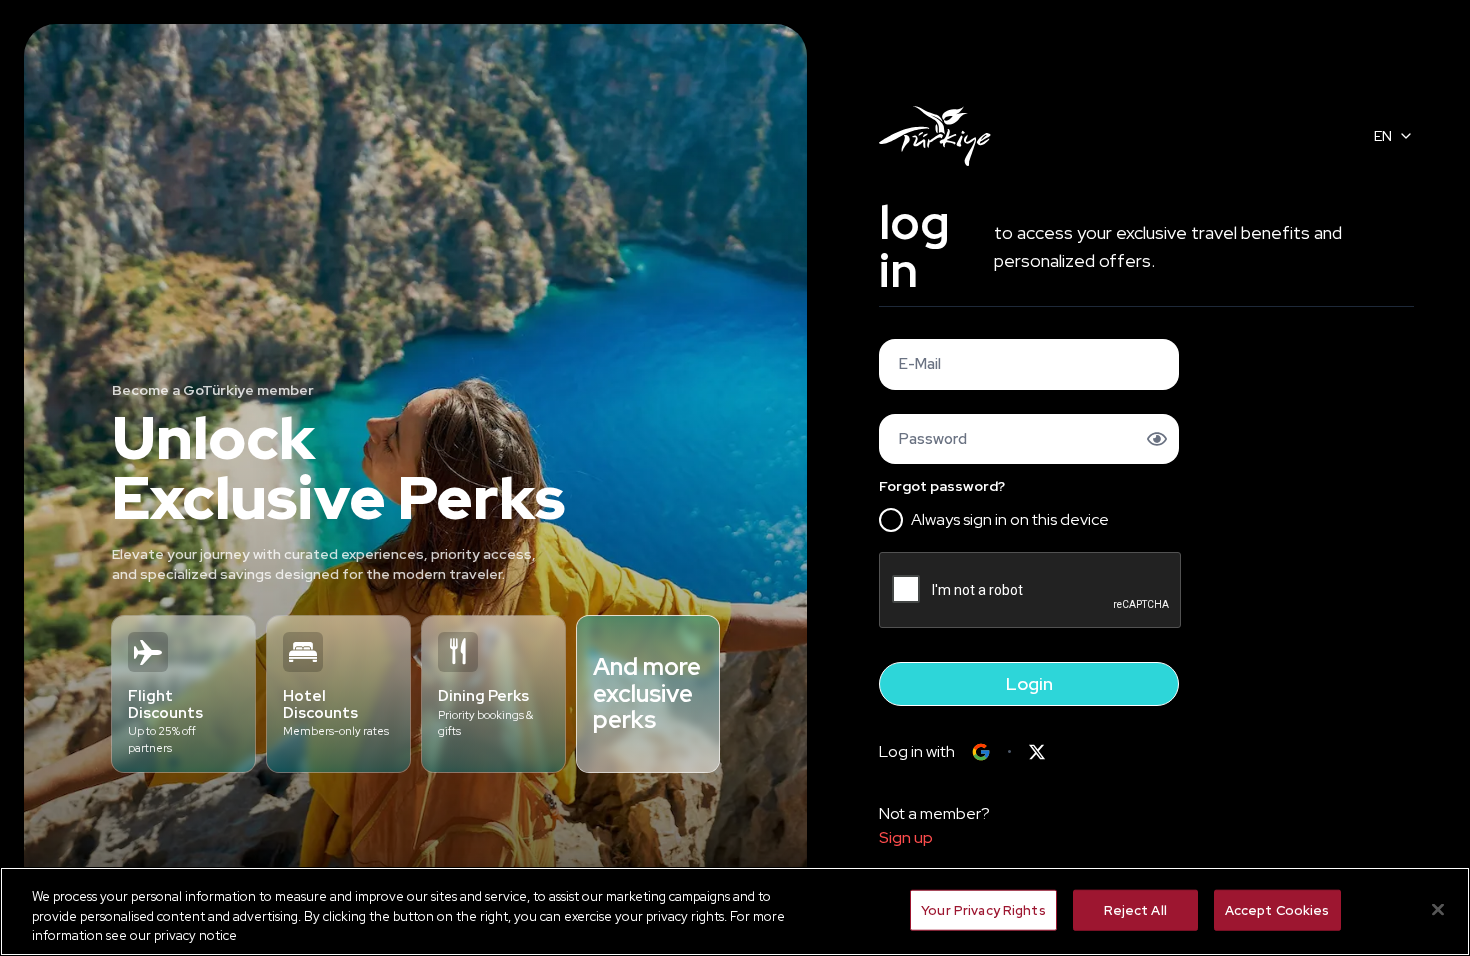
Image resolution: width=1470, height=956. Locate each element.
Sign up (906, 837)
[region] (735, 911)
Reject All (1135, 909)
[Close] (1438, 909)
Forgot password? (942, 486)
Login (1029, 683)
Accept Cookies (1277, 909)
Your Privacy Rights (983, 909)
